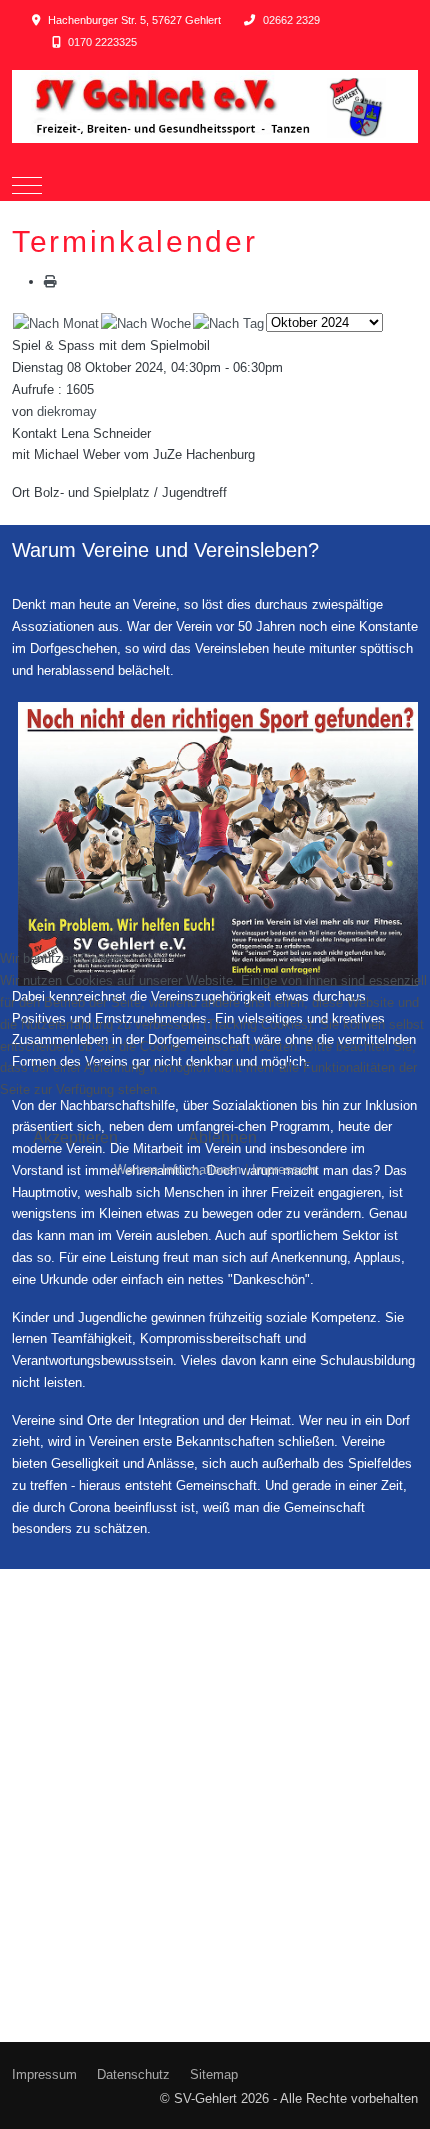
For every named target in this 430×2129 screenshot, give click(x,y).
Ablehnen (222, 1137)
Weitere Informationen (177, 1169)
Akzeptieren (75, 1137)
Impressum (284, 1169)
